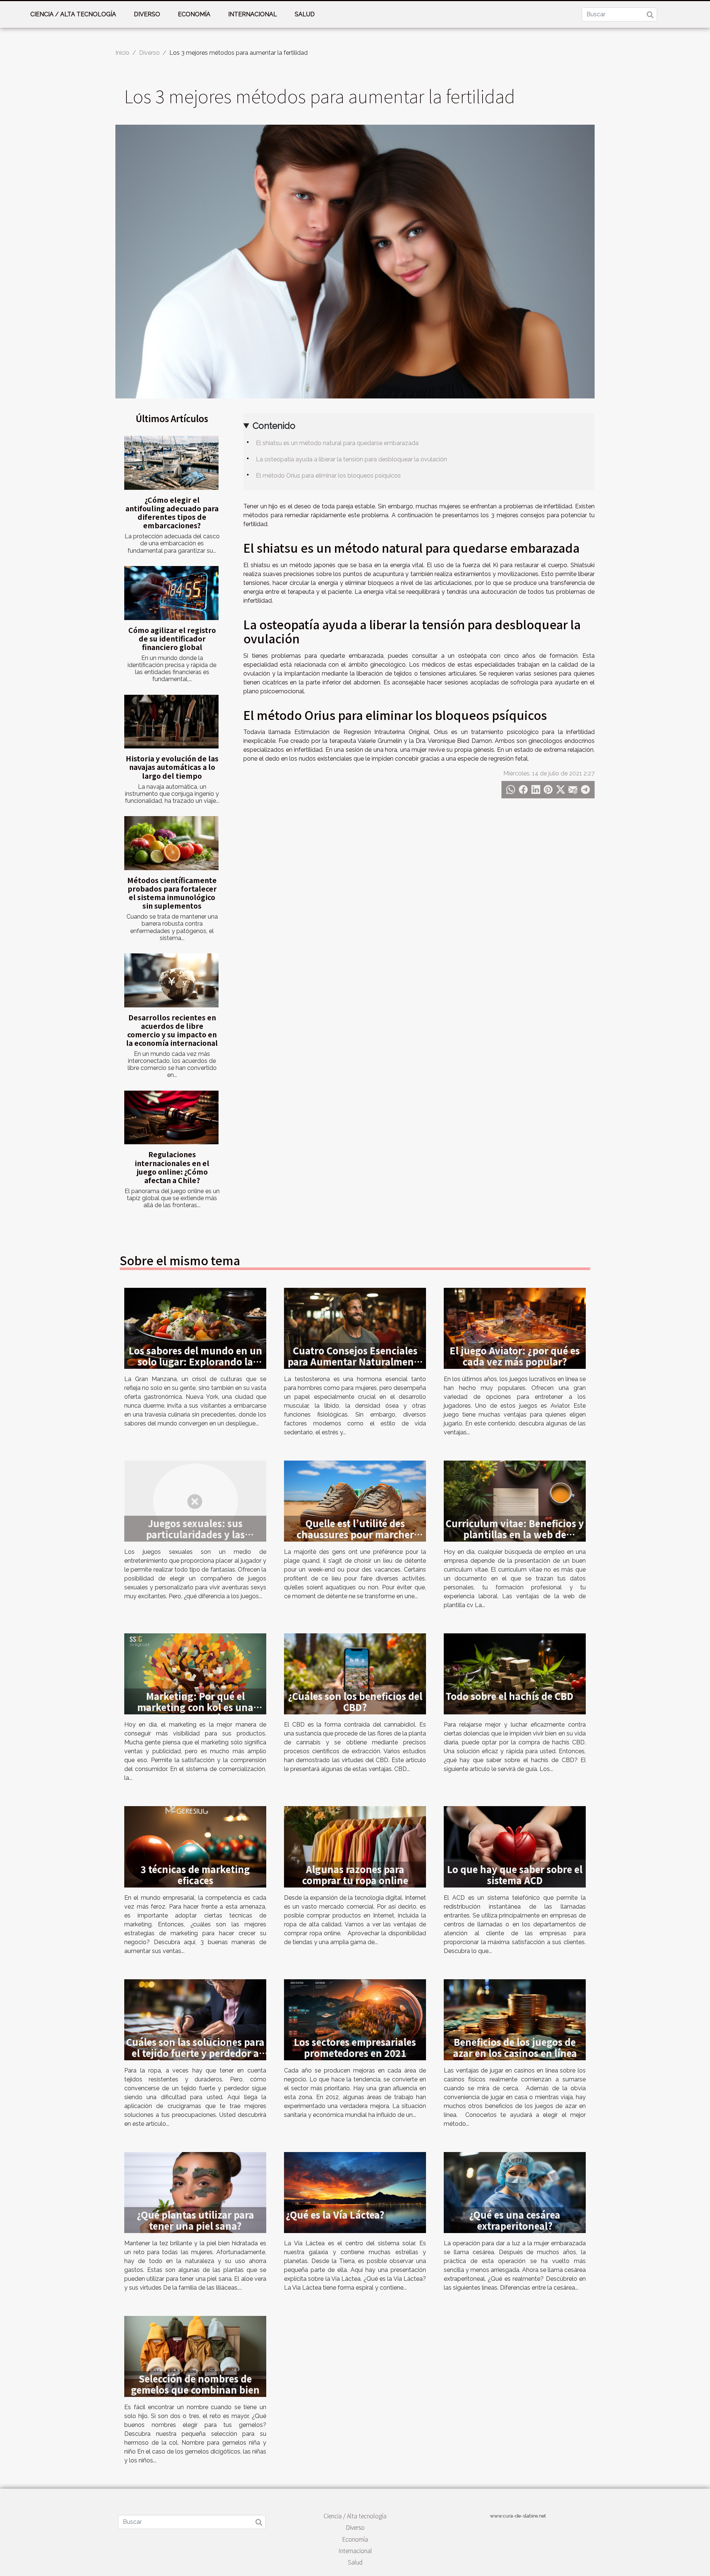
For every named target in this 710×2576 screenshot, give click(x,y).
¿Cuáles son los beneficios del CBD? (355, 1701)
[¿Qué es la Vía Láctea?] (355, 2192)
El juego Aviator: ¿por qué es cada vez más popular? (515, 1356)
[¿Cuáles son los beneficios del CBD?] (355, 1673)
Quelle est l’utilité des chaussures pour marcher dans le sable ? (355, 1534)
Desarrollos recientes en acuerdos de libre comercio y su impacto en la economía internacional (172, 1030)
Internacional (253, 14)
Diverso (147, 14)
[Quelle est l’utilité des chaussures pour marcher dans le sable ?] (355, 1501)
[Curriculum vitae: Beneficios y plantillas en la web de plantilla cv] (515, 1501)
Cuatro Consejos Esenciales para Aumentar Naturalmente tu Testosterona (355, 1361)
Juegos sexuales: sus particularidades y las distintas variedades (195, 1534)
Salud (305, 14)
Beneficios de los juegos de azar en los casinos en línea (515, 2047)
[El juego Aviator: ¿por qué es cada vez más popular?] (515, 1328)
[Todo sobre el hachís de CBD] (515, 1673)
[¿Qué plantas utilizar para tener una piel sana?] (195, 2192)
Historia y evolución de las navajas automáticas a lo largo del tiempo (172, 767)
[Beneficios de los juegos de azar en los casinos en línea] (515, 2019)
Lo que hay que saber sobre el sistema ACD (515, 1875)
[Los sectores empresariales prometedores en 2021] (355, 2019)
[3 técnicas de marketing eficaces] (195, 1846)
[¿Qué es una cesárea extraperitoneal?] (515, 2192)
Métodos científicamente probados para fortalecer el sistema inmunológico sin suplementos (172, 893)
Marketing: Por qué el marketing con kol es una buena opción (195, 1707)
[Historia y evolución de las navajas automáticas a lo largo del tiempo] (171, 722)
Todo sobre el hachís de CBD (510, 1696)
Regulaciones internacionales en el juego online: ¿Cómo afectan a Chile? (172, 1167)
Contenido (274, 426)
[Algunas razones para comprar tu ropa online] (355, 1846)
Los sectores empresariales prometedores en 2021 (355, 2047)
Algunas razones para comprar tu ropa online (355, 1875)
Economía (194, 14)
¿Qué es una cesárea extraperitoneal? (515, 2220)
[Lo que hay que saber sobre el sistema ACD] (515, 1846)
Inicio (122, 53)
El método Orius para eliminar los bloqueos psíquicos (328, 476)
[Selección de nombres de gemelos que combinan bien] (195, 2356)
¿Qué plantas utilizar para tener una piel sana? (195, 2220)
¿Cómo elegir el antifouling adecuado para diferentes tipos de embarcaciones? (172, 513)
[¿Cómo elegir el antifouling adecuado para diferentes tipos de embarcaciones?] (171, 463)
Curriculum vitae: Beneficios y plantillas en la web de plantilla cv (515, 1534)
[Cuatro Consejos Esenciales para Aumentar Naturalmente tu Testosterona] (355, 1328)
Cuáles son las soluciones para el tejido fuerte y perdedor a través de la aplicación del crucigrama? (195, 2058)
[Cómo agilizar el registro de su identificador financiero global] (171, 593)
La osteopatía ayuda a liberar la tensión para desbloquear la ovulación (351, 459)
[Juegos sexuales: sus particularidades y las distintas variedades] (195, 1501)
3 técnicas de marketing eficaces (195, 1875)
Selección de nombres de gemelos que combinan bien (195, 2384)
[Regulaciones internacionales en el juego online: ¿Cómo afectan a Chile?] (171, 1118)
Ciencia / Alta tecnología (73, 14)
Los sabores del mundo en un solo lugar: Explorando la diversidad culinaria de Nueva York (195, 1367)
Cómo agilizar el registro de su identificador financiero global (172, 639)
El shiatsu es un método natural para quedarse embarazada (337, 443)
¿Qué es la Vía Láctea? (335, 2215)
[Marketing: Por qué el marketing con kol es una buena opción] (195, 1673)
